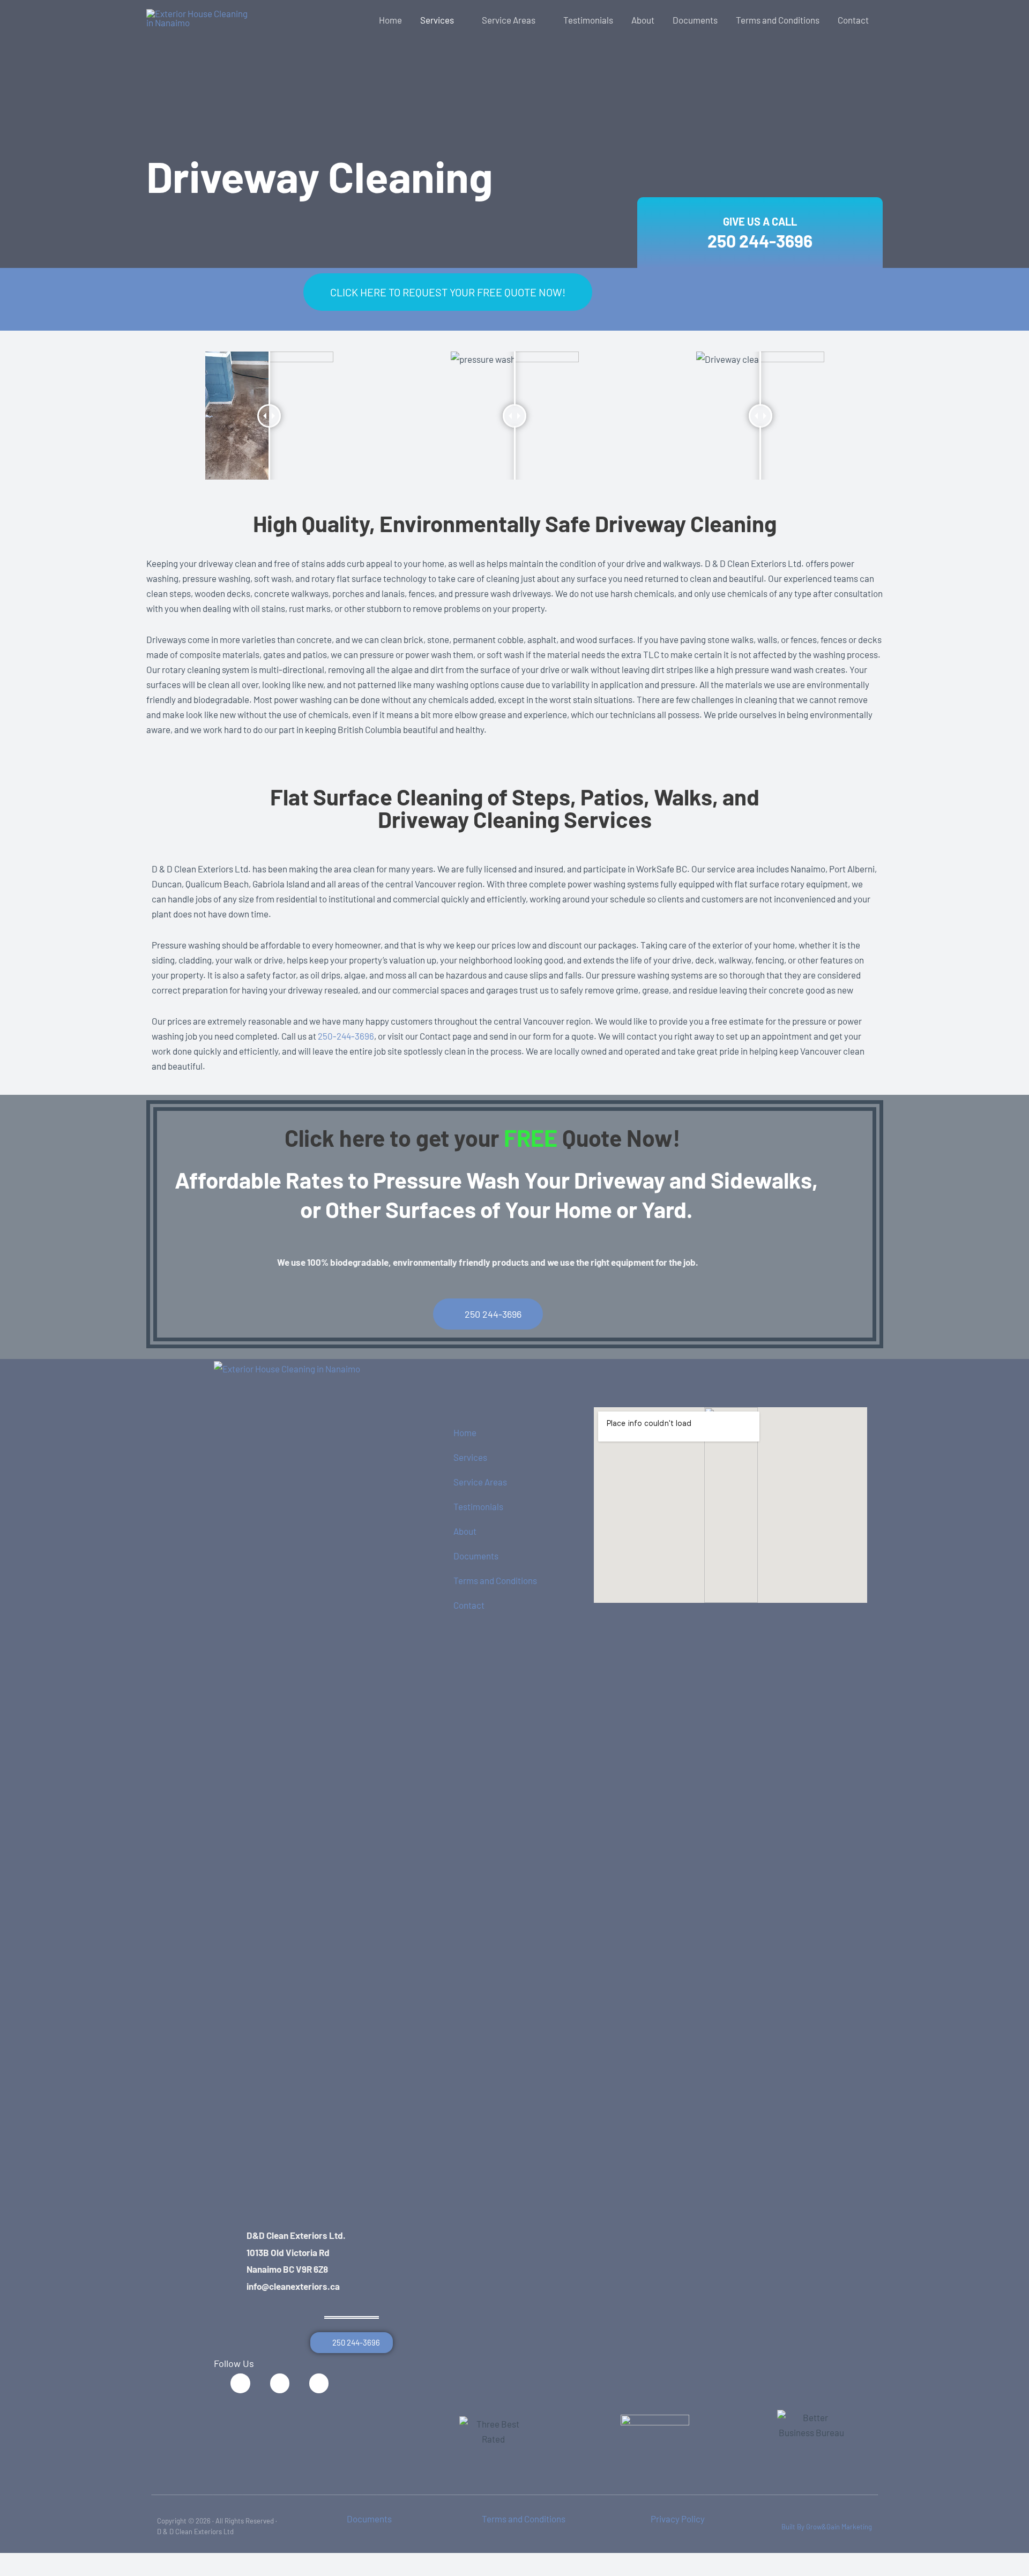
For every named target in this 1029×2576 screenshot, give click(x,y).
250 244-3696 (760, 241)
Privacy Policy (678, 2519)
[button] (459, 20)
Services (470, 1457)
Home (465, 1432)
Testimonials (478, 1506)
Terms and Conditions (495, 1580)
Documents (476, 1556)
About (465, 1531)
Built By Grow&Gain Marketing (827, 2527)
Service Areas (480, 1482)
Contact (469, 1605)
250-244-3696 (346, 1036)
